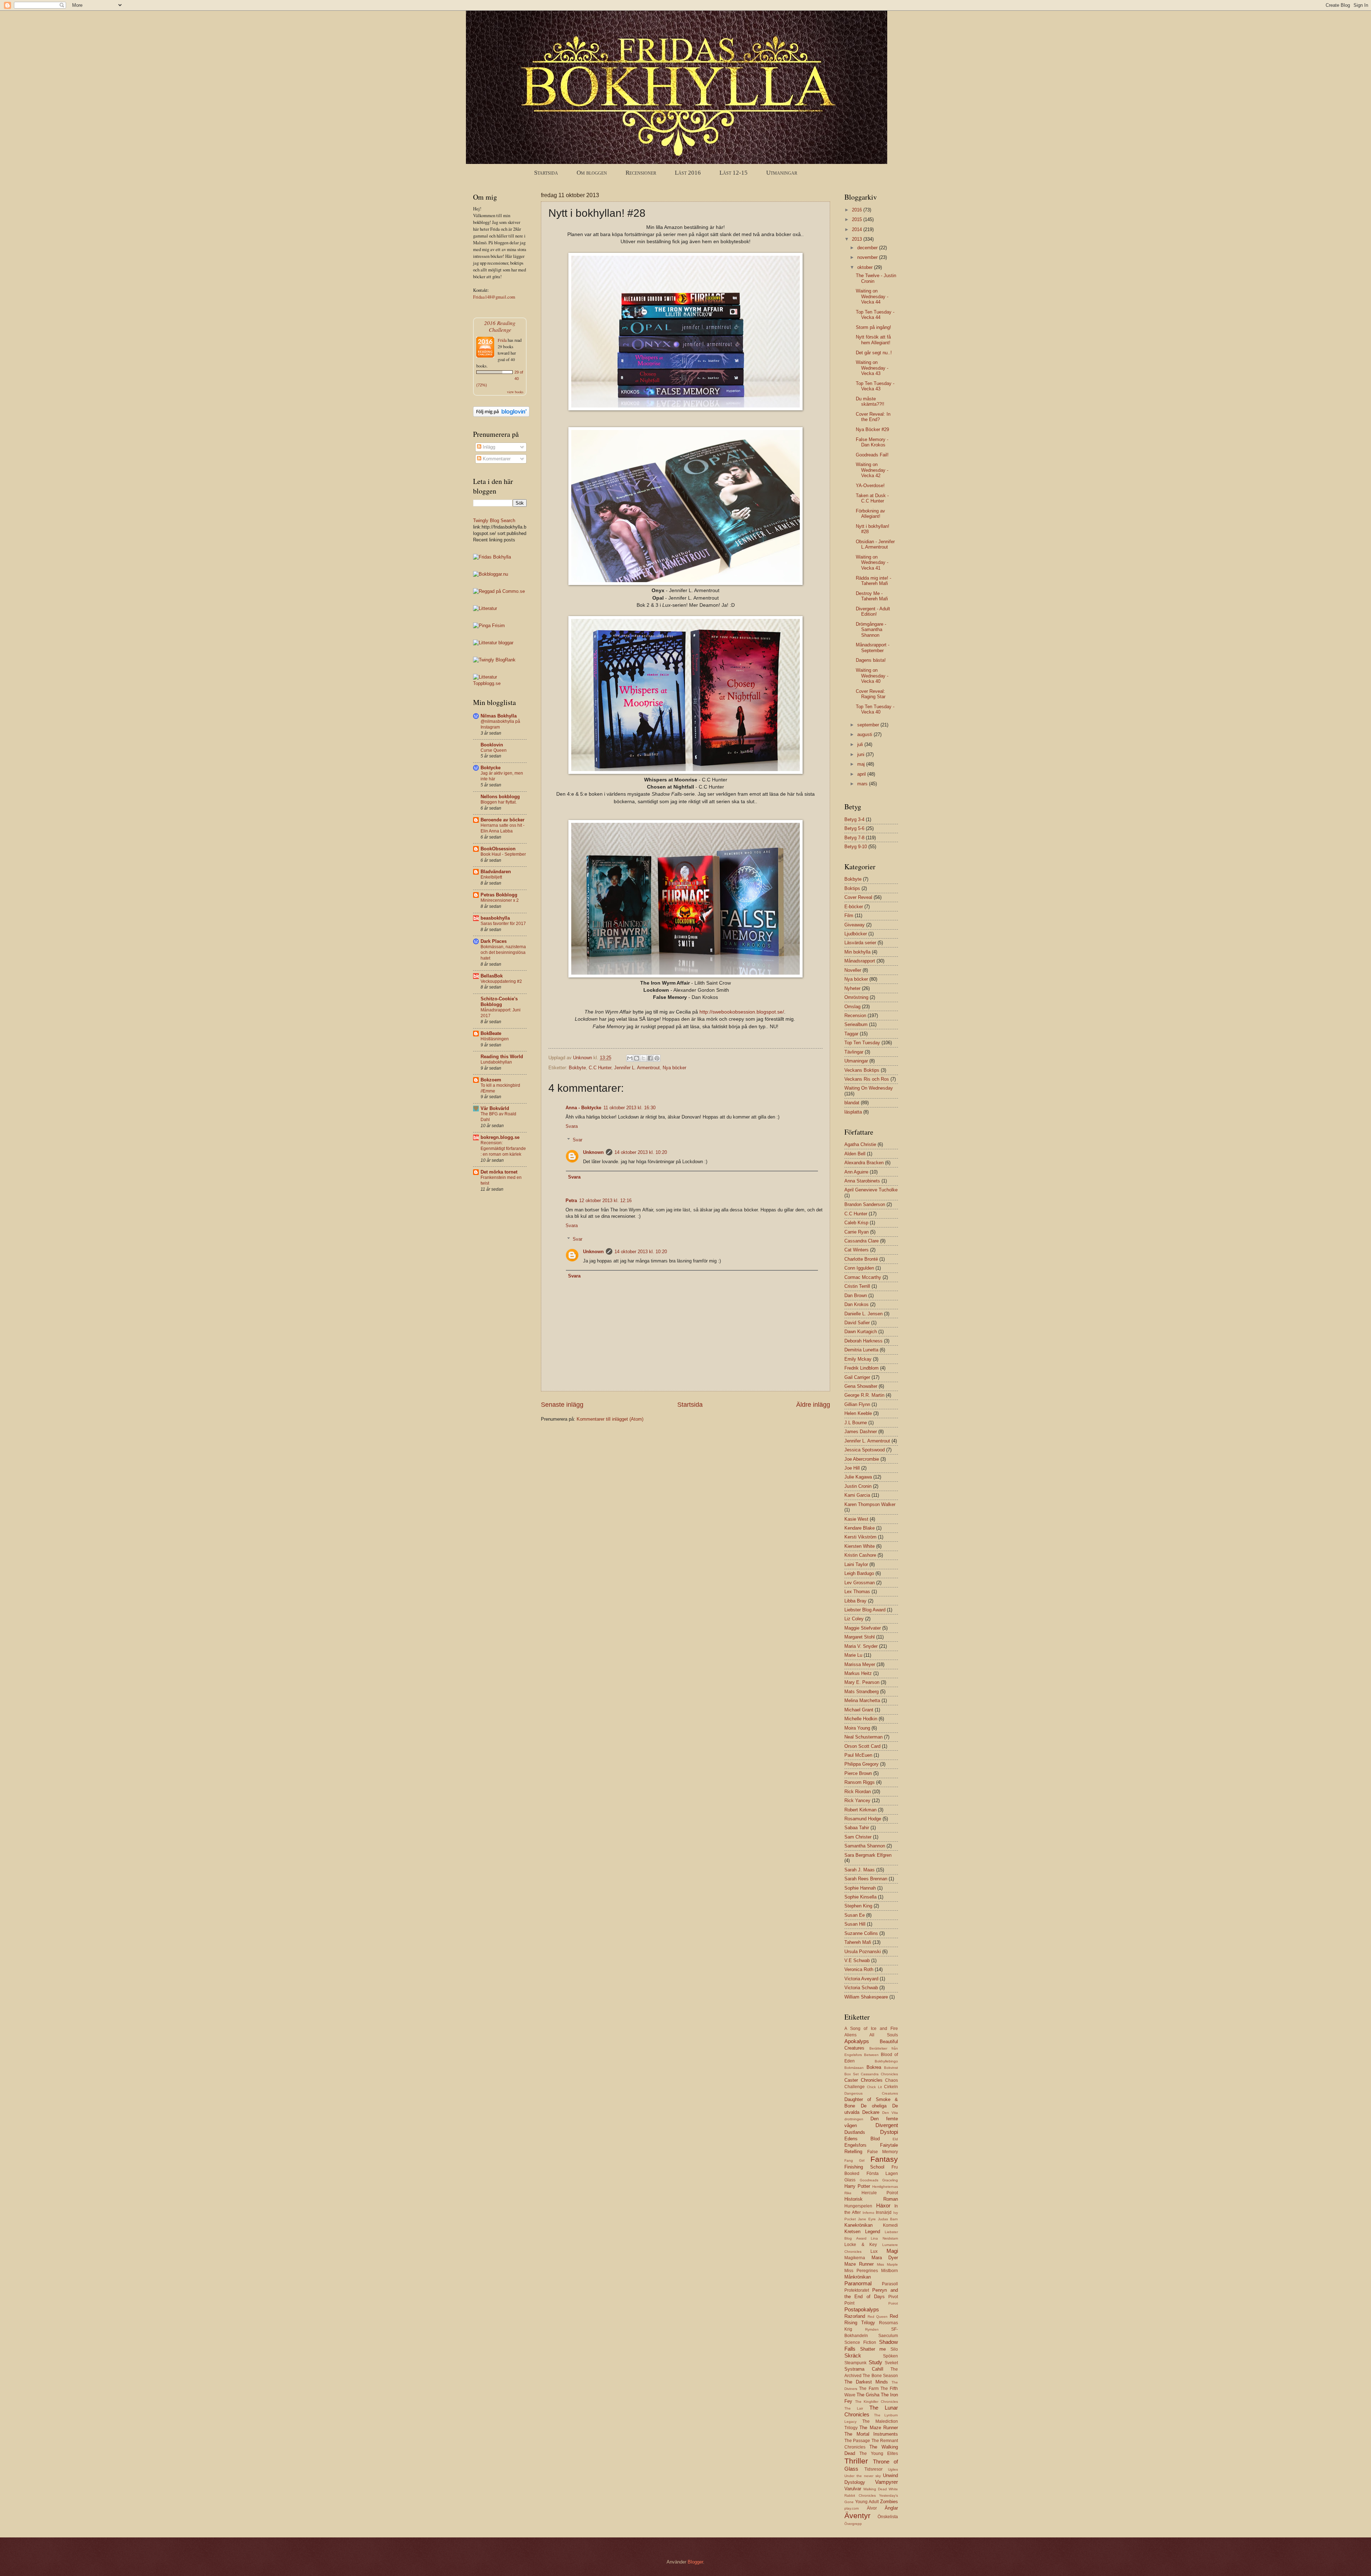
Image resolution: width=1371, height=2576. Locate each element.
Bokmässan (854, 2068)
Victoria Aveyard (861, 1979)
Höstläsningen (495, 1039)
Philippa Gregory (862, 1764)
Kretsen (852, 2232)
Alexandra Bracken (864, 1163)
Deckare (871, 2112)
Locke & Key (861, 2245)
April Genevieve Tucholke (871, 1190)
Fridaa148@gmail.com (494, 297)
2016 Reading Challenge (500, 326)
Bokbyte (577, 1068)
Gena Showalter (861, 1386)
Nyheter (852, 988)
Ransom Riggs (860, 1782)
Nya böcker (674, 1068)
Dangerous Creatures (871, 2093)
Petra (571, 1201)
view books (515, 392)
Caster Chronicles (863, 2080)
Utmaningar (782, 173)
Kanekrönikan (858, 2225)
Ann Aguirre (856, 1172)
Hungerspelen (858, 2206)
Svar (577, 1140)
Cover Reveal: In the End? (873, 417)
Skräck (853, 2355)
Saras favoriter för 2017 (503, 924)
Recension (855, 1016)
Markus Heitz (858, 1673)
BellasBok (492, 976)
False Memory (883, 2152)
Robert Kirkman (860, 1810)
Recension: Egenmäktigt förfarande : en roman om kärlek (503, 1149)
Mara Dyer (885, 2258)
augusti (865, 734)
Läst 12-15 (734, 173)
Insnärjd (884, 2212)
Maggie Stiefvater (863, 1628)
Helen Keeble (858, 1413)
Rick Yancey (857, 1800)
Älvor (872, 2508)
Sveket (891, 2363)
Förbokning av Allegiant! (870, 514)
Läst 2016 (688, 173)
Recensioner (641, 173)
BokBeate (491, 1033)
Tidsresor (873, 2469)
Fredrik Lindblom (862, 1368)
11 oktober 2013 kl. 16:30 (629, 1108)
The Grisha (868, 2395)
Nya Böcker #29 (872, 429)
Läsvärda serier (860, 943)
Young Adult (867, 2502)
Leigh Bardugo (859, 1573)
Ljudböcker (856, 934)
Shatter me (873, 2349)
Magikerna (855, 2258)
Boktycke (491, 768)
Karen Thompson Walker (870, 1504)
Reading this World (502, 1057)
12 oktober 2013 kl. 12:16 (605, 1201)
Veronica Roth (859, 1969)
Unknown (593, 1152)
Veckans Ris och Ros (867, 1079)
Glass (850, 2180)
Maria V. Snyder (861, 1646)
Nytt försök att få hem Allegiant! (873, 340)
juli (861, 744)
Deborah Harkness (863, 1341)
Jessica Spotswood (865, 1450)
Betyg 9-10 (856, 847)
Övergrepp (853, 2524)
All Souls (884, 2035)
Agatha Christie (860, 1144)
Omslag (852, 1007)
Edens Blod (862, 2139)
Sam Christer (858, 1837)
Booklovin (492, 745)
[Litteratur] (485, 608)
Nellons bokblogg (500, 797)
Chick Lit (874, 2087)
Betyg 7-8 (854, 838)
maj (862, 764)
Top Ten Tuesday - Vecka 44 (875, 315)
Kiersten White (860, 1546)
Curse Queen (494, 750)
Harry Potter (857, 2186)
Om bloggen (592, 173)
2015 (858, 219)
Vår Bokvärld (495, 1108)
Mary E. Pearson (862, 1682)
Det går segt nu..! (874, 353)
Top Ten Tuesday (862, 1043)
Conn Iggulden (859, 1268)
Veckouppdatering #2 (501, 981)
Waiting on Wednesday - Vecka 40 (872, 676)
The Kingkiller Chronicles (877, 2402)
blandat (852, 1103)
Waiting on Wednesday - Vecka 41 (872, 562)
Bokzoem (491, 1080)
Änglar (891, 2508)
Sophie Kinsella (860, 1897)
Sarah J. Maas (860, 1870)
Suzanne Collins (861, 1933)
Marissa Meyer (860, 1664)
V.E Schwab (857, 1960)
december (868, 248)
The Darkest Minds (866, 2382)
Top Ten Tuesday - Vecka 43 (875, 386)
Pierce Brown (858, 1773)
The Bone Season (880, 2376)
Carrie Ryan (857, 1232)
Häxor (883, 2205)
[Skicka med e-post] (630, 1058)
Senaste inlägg (562, 1405)
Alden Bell (855, 1154)
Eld (895, 2139)
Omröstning (856, 997)
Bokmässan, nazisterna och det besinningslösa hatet (503, 952)
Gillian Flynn (857, 1404)
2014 (858, 229)
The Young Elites (879, 2454)
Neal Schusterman (863, 1737)
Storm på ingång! (873, 327)
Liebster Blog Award (865, 1610)
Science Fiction (860, 2342)
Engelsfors (855, 2145)
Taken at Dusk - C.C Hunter (872, 498)
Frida (502, 340)
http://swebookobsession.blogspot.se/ (742, 1012)
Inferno (868, 2213)
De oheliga (874, 2106)
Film (849, 916)
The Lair (854, 2408)
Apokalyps (857, 2041)
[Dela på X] (643, 1058)
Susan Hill (855, 1924)
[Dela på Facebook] (650, 1058)
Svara (572, 1126)
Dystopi (889, 2132)
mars (863, 784)
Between (871, 2055)
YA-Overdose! (870, 486)
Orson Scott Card (862, 1746)
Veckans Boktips (862, 1070)
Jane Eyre (867, 2219)
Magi (892, 2251)
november (868, 257)
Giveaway (855, 925)
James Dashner (861, 1432)
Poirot (893, 2303)
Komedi (890, 2225)
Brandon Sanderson (865, 1204)
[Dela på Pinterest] (657, 1058)
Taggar (851, 1034)
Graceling (890, 2180)
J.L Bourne (856, 1423)
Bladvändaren (496, 872)
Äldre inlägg (813, 1405)
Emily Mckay (858, 1359)
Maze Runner (859, 2264)
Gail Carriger (857, 1377)
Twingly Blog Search (494, 521)
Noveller (853, 970)
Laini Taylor (856, 1564)
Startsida (546, 173)
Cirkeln (891, 2087)
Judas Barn (888, 2219)
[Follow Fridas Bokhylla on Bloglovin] (501, 415)
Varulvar (853, 2489)
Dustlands (855, 2132)
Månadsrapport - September (873, 647)
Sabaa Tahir (857, 1828)
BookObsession (498, 849)
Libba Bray (855, 1601)
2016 (858, 210)
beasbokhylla (495, 918)
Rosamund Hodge (863, 1819)
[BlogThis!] (637, 1058)
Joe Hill (852, 1468)
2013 (858, 239)
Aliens (850, 2035)
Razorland (855, 2316)
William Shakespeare (866, 1997)
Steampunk (855, 2363)
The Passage (857, 2441)
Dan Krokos (857, 1304)
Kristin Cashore (860, 1555)
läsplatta (853, 1112)
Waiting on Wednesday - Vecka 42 (872, 470)
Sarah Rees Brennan (866, 1879)
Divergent (887, 2125)
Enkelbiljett (491, 877)
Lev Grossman (860, 1583)
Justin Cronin (858, 1486)
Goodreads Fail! (872, 455)
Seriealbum (856, 1024)
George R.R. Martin (864, 1395)
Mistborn (890, 2271)
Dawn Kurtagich (861, 1332)
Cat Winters (857, 1250)
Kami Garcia (857, 1495)
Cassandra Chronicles (879, 2074)
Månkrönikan (858, 2277)
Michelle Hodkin (861, 1719)
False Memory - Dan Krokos (872, 442)
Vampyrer (887, 2482)
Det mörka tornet (499, 1172)
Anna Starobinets (862, 1181)
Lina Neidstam (884, 2238)
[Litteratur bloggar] (493, 643)
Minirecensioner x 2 (500, 900)
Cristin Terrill (857, 1286)
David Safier (857, 1323)
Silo (894, 2349)
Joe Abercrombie (862, 1459)
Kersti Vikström (860, 1537)
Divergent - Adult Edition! (873, 611)
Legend (873, 2232)
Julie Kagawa (858, 1477)
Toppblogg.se (487, 683)
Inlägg (488, 447)
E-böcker (854, 907)
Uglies (893, 2469)
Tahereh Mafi (858, 1942)
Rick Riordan (858, 1792)
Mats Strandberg (862, 1692)
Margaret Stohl (860, 1637)
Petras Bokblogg (499, 895)
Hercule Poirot (880, 2193)
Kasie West (856, 1519)
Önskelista (888, 2517)
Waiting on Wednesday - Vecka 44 (872, 296)
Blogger (695, 2562)
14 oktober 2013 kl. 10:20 (641, 1152)
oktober (866, 267)
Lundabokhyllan (496, 1062)
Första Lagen (882, 2174)
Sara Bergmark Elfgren (868, 1855)
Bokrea (874, 2067)
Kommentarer (496, 459)
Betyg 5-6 (854, 828)
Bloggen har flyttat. (499, 802)
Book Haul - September (503, 854)
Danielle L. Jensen (863, 1314)
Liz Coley (854, 1619)
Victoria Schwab (861, 1988)
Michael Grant (859, 1710)
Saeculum (888, 2336)
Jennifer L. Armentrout (637, 1068)
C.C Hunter (600, 1068)
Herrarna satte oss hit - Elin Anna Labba (503, 828)
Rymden (872, 2329)
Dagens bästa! (871, 660)
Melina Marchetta (862, 1700)
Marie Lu (853, 1655)
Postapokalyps (862, 2309)
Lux (874, 2251)
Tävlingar (854, 1052)
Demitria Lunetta (861, 1350)
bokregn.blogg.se (500, 1137)
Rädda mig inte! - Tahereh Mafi (873, 581)
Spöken (890, 2356)
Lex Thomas (857, 1592)
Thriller (856, 2461)
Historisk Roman (871, 2199)
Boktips (852, 888)
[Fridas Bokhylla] (492, 557)
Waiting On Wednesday (869, 1088)
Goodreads (869, 2180)
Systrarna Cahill (864, 2369)
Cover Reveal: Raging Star (871, 694)
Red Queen (878, 2317)
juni (862, 754)
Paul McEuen (858, 1755)
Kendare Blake (860, 1528)
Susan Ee (855, 1915)
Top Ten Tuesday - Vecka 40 (875, 709)
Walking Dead (875, 2489)
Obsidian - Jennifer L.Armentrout (875, 544)
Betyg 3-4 (854, 819)
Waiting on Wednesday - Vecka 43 (872, 368)
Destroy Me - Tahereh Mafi (872, 596)
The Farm (869, 2389)
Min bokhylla (857, 952)
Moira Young (857, 1728)
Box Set (852, 2074)
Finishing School (864, 2167)
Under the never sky (863, 2476)
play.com (852, 2508)
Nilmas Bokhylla (499, 716)
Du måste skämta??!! (870, 401)
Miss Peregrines (861, 2271)
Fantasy (884, 2159)
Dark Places (494, 941)
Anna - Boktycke (583, 1108)
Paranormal (858, 2283)
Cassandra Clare (862, 1241)
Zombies (889, 2502)
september (869, 725)
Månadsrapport (860, 961)
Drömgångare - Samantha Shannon (871, 630)
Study (875, 2362)
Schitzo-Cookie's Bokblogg (499, 1002)
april (862, 774)
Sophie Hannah (860, 1888)
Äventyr (857, 2515)
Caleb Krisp (856, 1223)
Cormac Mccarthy (863, 1277)
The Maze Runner (879, 2428)
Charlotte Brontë (861, 1259)
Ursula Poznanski (863, 1952)
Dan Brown (856, 1295)
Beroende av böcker (503, 820)
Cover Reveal (858, 897)
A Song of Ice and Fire (871, 2029)
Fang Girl (854, 2160)
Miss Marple (887, 2264)
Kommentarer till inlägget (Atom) (610, 1419)
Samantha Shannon (865, 1846)
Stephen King (858, 1906)
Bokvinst (891, 2068)
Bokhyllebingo (886, 2061)
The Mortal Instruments (871, 2434)
